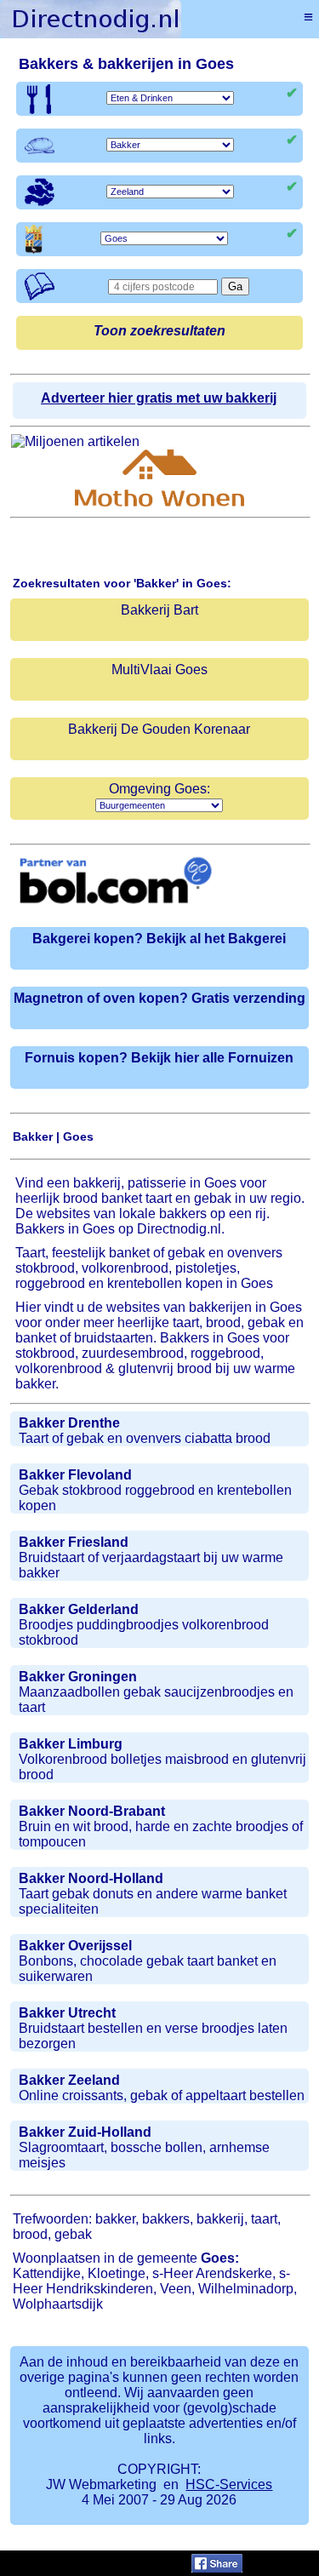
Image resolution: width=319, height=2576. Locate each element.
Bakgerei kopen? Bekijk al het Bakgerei (159, 939)
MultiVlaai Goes (159, 670)
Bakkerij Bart (159, 610)
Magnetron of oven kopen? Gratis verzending (159, 998)
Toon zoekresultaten (159, 331)
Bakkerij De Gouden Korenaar (159, 729)
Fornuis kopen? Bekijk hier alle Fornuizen (159, 1058)
